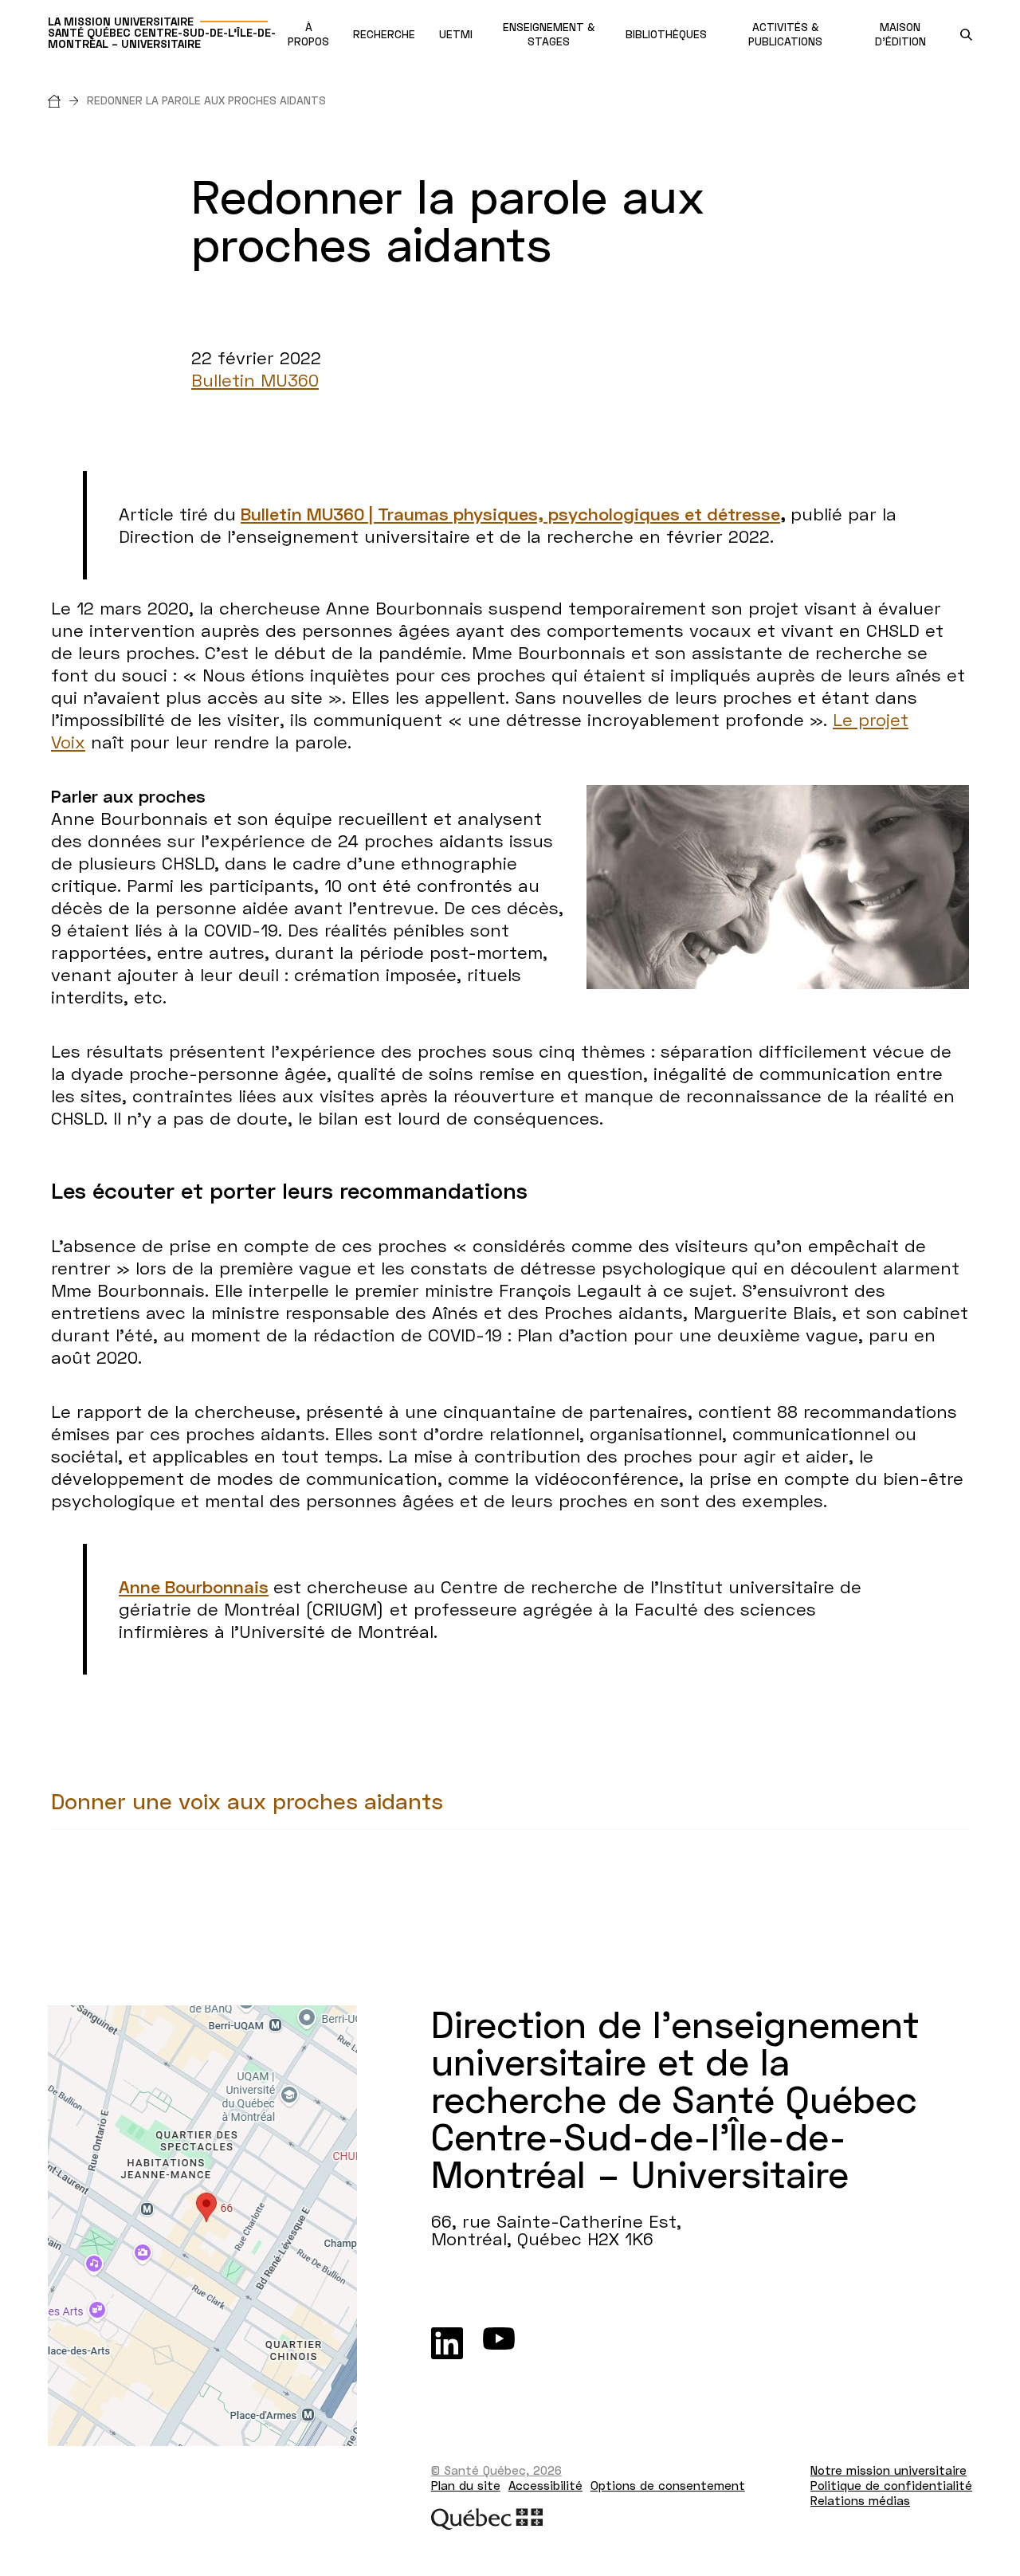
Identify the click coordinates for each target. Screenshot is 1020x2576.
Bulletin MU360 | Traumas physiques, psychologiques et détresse (510, 514)
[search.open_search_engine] (966, 35)
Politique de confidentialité (891, 2485)
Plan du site (466, 2485)
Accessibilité (545, 2485)
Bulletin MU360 (255, 380)
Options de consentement (668, 2485)
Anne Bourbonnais (194, 1586)
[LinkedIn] (447, 2343)
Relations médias (860, 2500)
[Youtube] (499, 2343)
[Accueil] (67, 100)
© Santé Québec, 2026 (496, 2470)
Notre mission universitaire (889, 2470)
